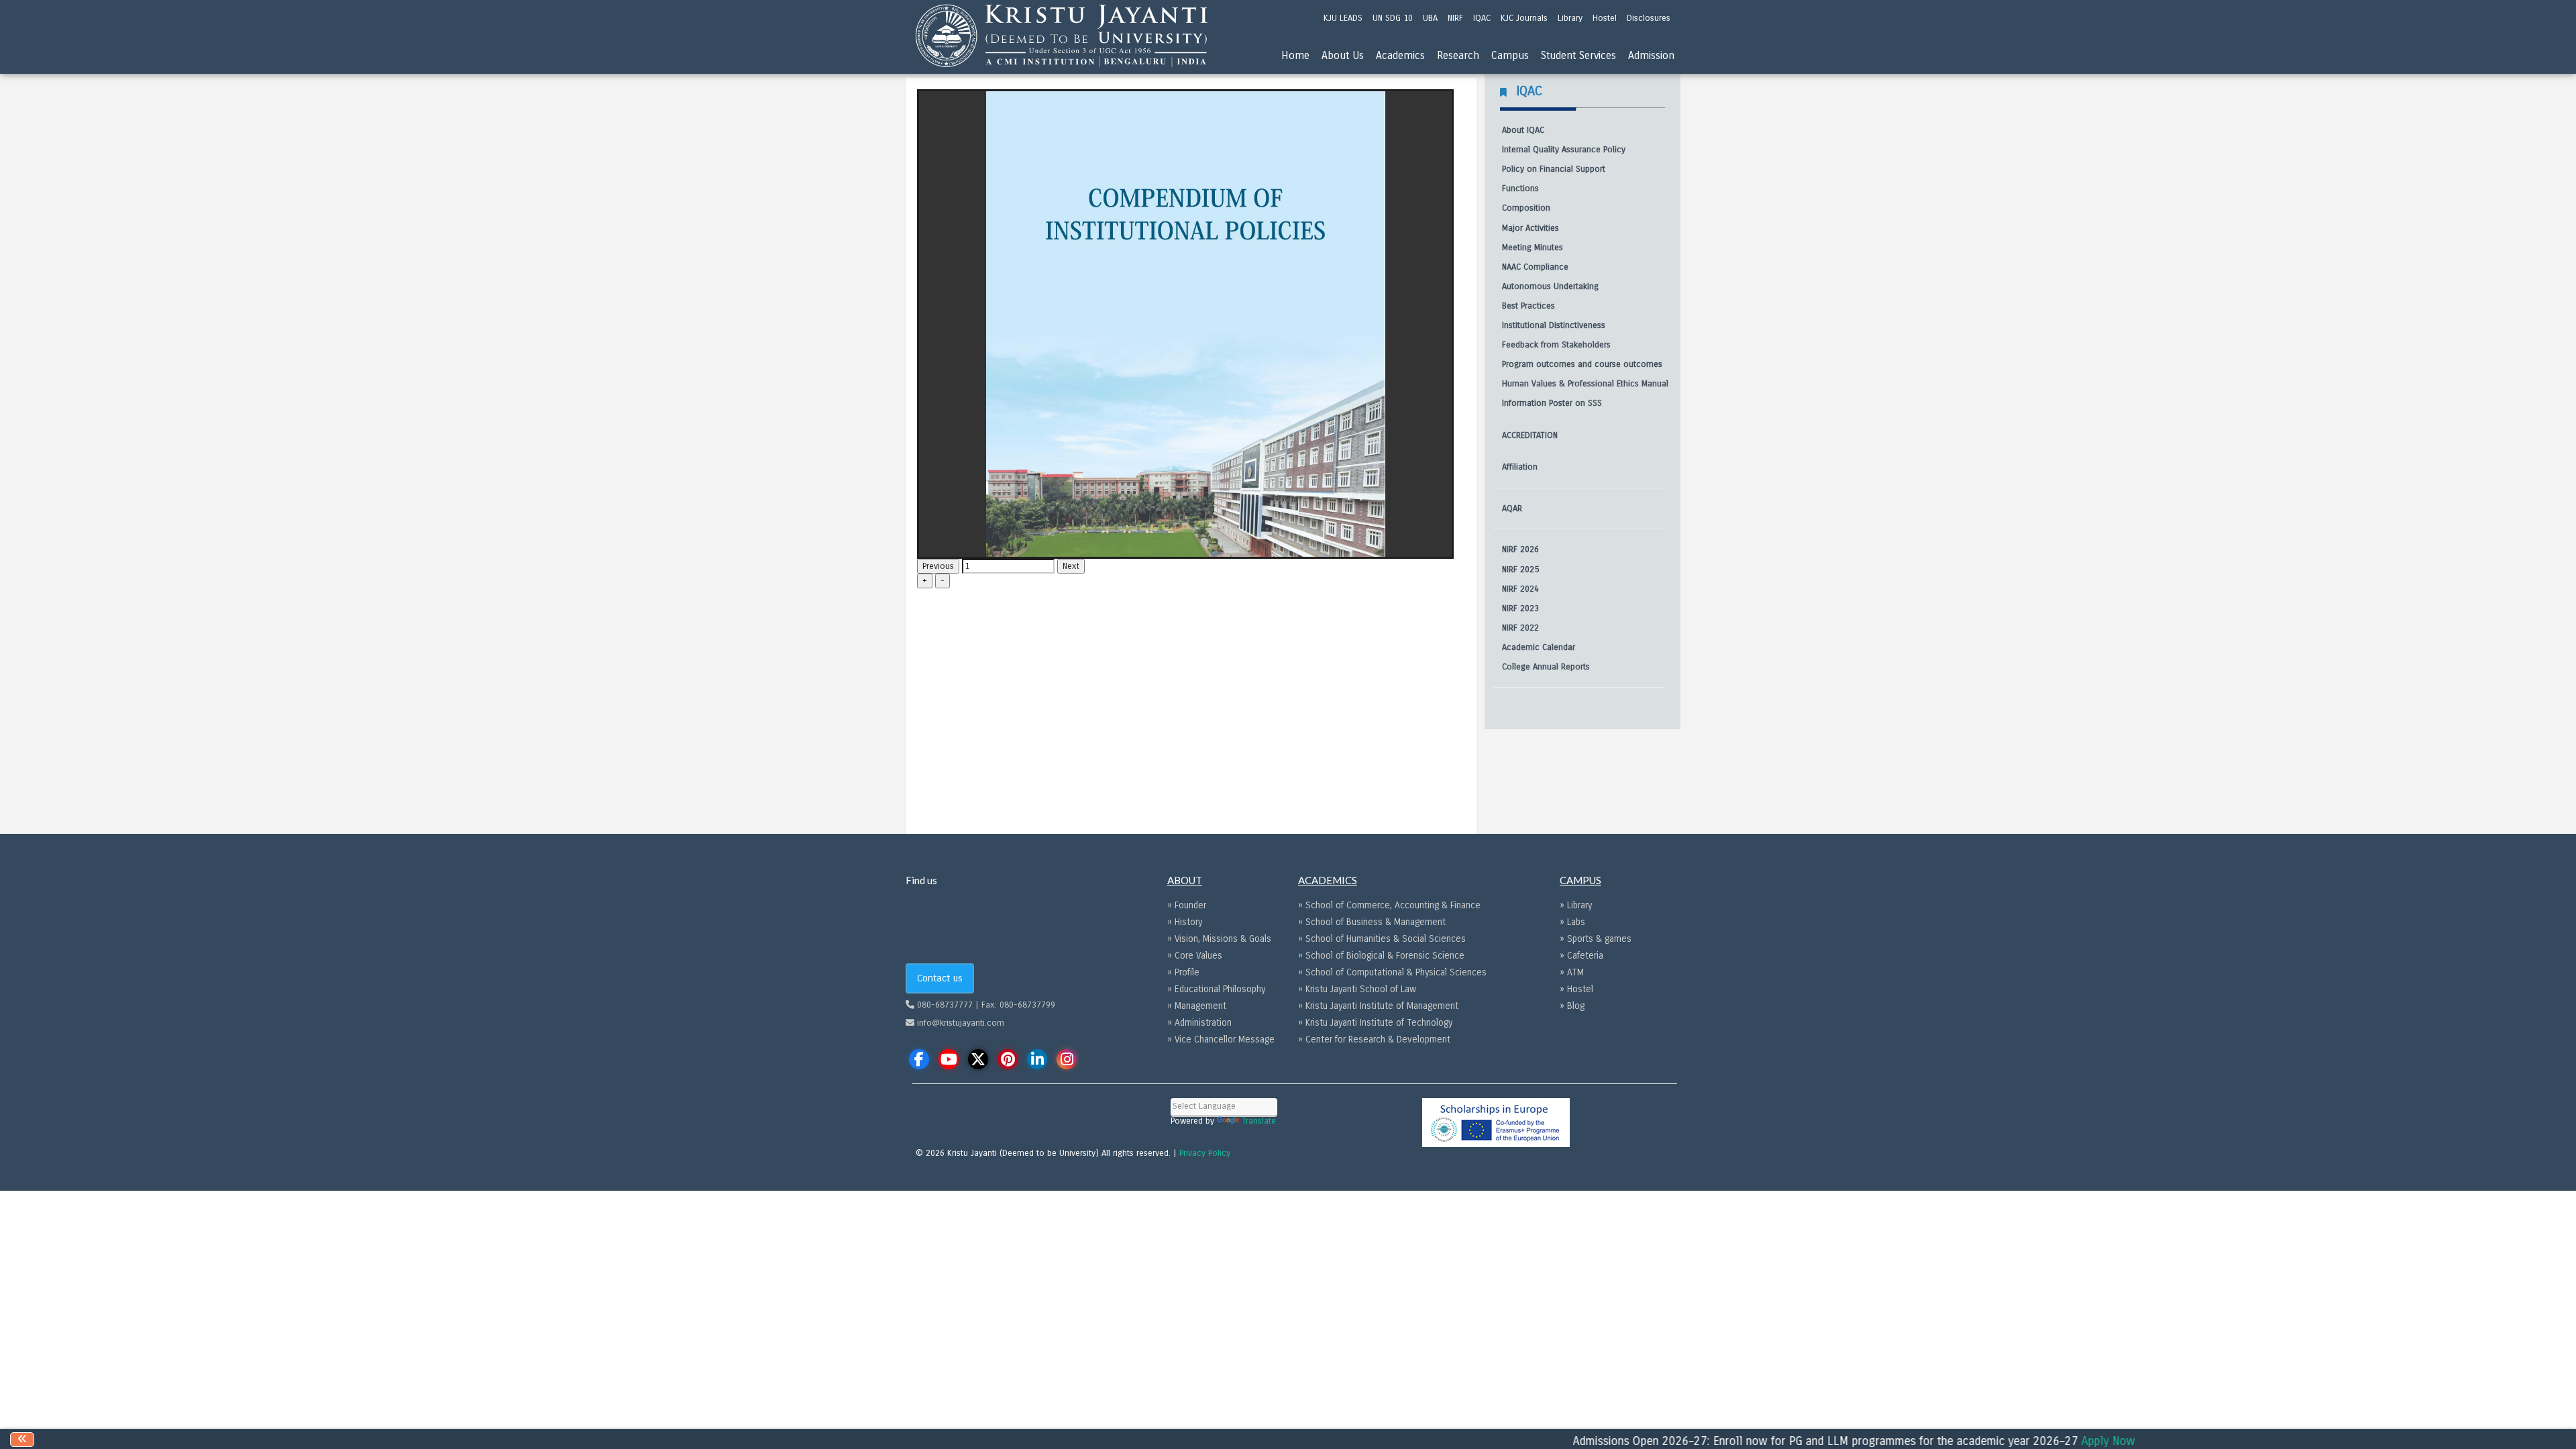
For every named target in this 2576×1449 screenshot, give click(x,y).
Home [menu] (1295, 55)
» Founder (1187, 905)
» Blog (1572, 1006)
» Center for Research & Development (1374, 1039)
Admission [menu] (1651, 55)
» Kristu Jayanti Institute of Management (1378, 1006)
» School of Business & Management (1372, 922)
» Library (1576, 905)
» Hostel (1576, 989)
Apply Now (2055, 1441)
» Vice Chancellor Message (1221, 1039)
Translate (1259, 1121)
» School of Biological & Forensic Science (1381, 956)
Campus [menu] (1510, 55)
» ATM (1572, 972)
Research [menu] (1458, 55)
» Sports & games (1596, 939)
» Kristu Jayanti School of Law (1357, 989)
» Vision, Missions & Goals (1219, 939)
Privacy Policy (1205, 1153)
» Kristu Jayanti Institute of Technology (1375, 1023)
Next (1071, 566)
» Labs (1572, 922)
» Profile (1183, 972)
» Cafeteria (1581, 956)
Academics (1400, 55)
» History (1185, 922)
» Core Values (1195, 956)
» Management (1197, 1006)
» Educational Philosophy (1216, 989)
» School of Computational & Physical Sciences (1392, 972)
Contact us (940, 978)
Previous (938, 566)
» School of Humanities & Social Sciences (1382, 939)
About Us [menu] (1343, 55)
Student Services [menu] (1578, 55)
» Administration (1199, 1023)
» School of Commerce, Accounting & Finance (1389, 905)
